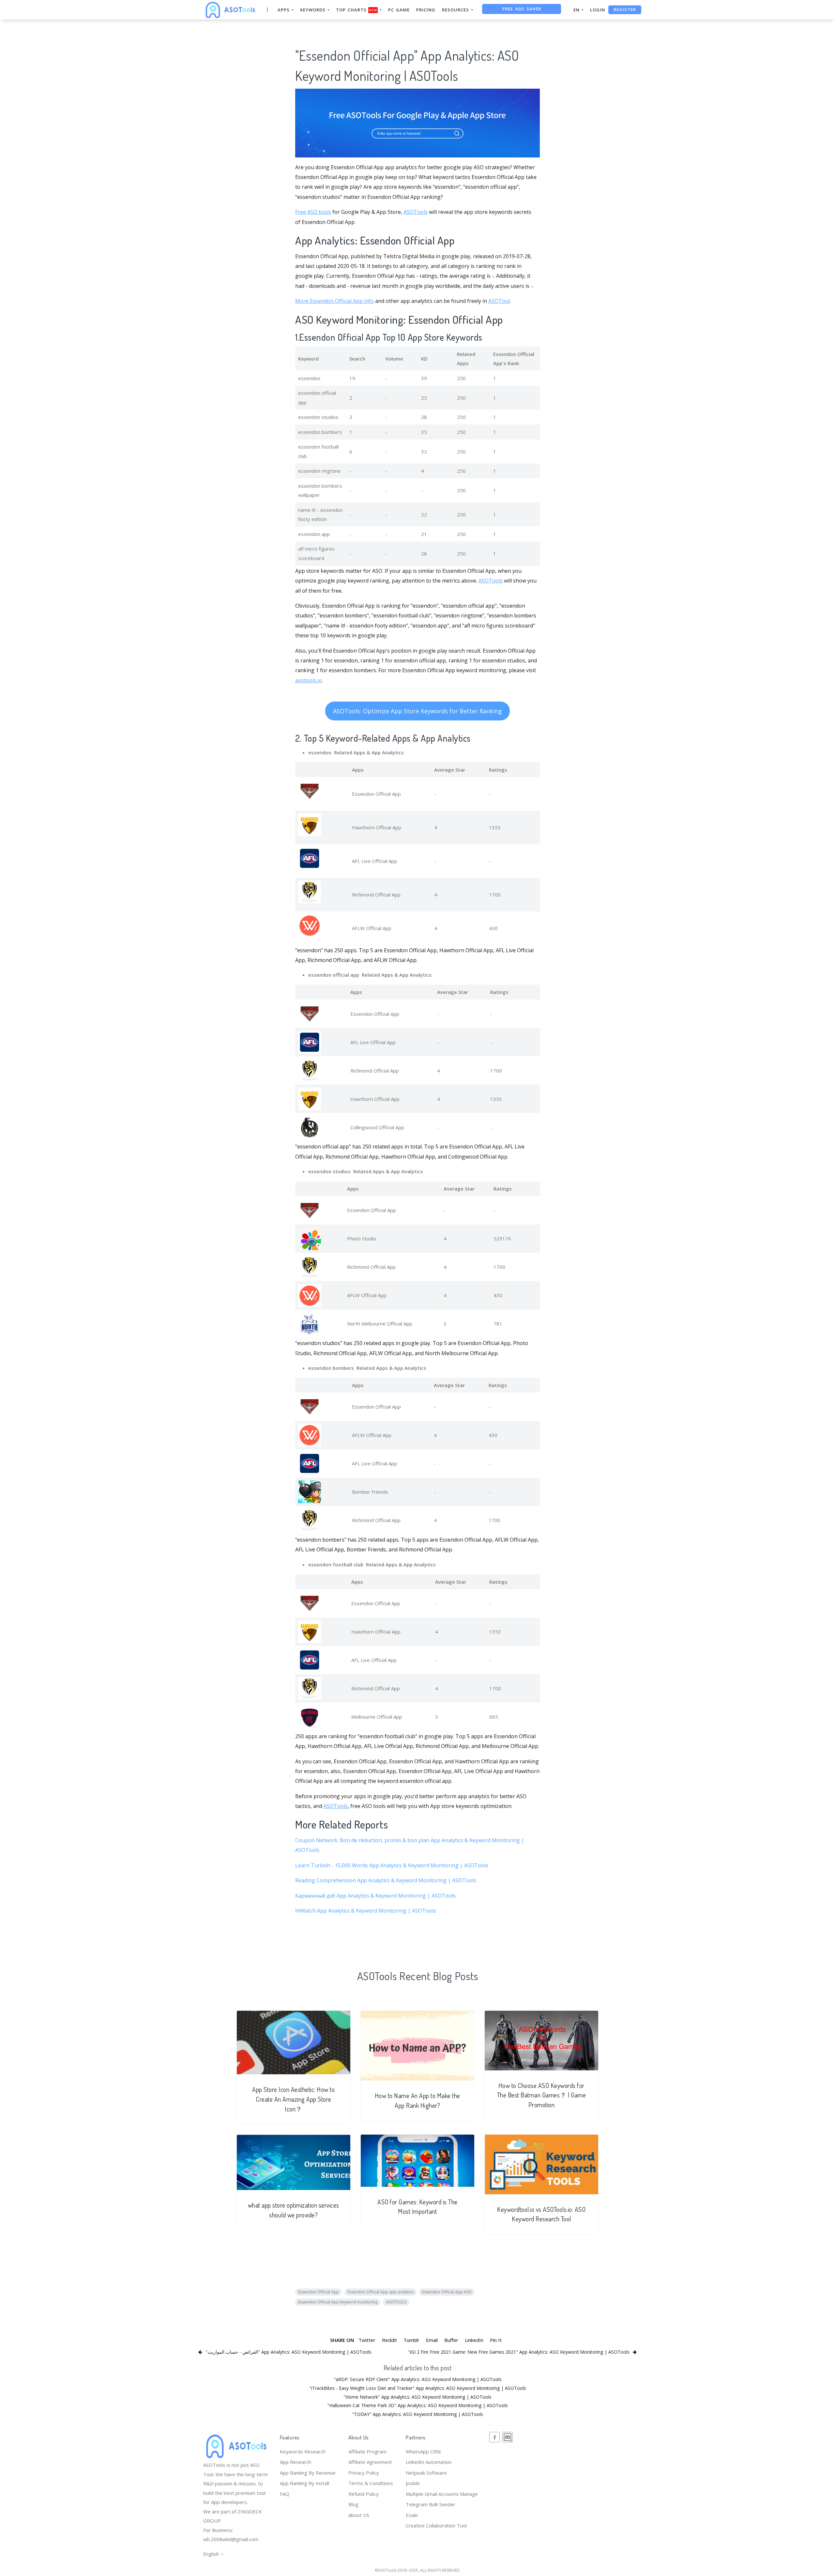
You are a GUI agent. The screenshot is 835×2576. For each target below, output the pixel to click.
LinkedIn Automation (429, 2462)
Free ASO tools (313, 212)
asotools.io (309, 680)
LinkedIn (474, 2340)
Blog (353, 2504)
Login (598, 10)
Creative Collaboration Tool (436, 2525)
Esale (412, 2515)
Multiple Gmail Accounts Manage (442, 2494)
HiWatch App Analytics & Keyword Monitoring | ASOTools (366, 1911)
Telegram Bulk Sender (431, 2504)
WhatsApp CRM (423, 2451)
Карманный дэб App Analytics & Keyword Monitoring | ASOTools (375, 1896)
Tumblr (411, 2340)
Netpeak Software (426, 2473)
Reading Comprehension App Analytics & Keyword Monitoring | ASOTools (386, 1880)
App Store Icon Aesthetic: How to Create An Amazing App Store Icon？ (293, 2099)
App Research (296, 2462)
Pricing (426, 10)
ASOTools (416, 212)
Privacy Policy (364, 2473)
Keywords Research (303, 2451)
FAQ (285, 2494)
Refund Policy (364, 2494)
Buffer (451, 2340)
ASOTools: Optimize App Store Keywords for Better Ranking (417, 711)
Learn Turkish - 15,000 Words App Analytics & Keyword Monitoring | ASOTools (392, 1865)
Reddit (389, 2340)
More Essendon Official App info (334, 301)
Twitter (367, 2340)
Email (432, 2340)
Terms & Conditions (371, 2483)
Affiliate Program (367, 2451)
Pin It (496, 2340)
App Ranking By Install (304, 2483)
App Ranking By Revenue (308, 2473)
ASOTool (499, 301)
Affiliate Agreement (370, 2462)
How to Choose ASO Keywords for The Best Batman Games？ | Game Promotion (542, 2095)
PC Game (399, 10)
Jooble (413, 2483)
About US (359, 2515)
